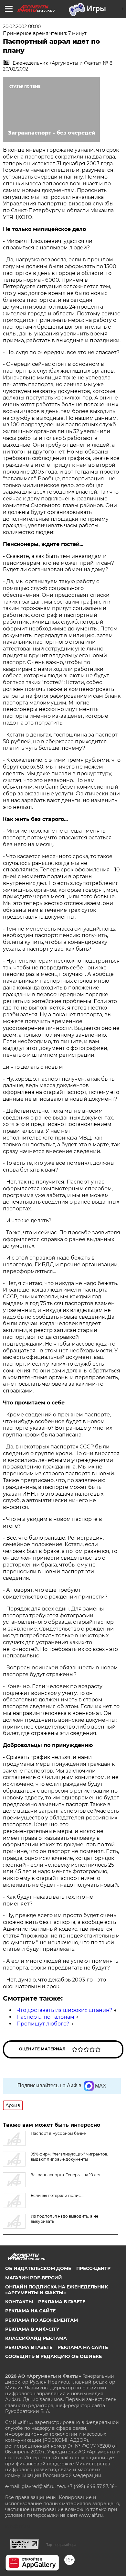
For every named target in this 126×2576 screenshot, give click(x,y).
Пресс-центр (93, 2268)
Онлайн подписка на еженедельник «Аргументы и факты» (57, 2290)
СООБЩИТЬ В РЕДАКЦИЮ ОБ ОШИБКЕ (53, 2356)
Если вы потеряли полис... (57, 2195)
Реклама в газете (62, 2302)
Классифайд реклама (36, 2338)
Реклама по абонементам (42, 2320)
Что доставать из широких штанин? (64, 2010)
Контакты (19, 2302)
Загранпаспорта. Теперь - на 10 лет (66, 2175)
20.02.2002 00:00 (22, 27)
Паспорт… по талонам (45, 2017)
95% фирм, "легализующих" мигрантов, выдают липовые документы (69, 2157)
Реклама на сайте (30, 2311)
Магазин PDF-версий (34, 2278)
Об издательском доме (38, 2268)
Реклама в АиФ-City (32, 2329)
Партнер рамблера (61, 2545)
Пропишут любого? (43, 2024)
